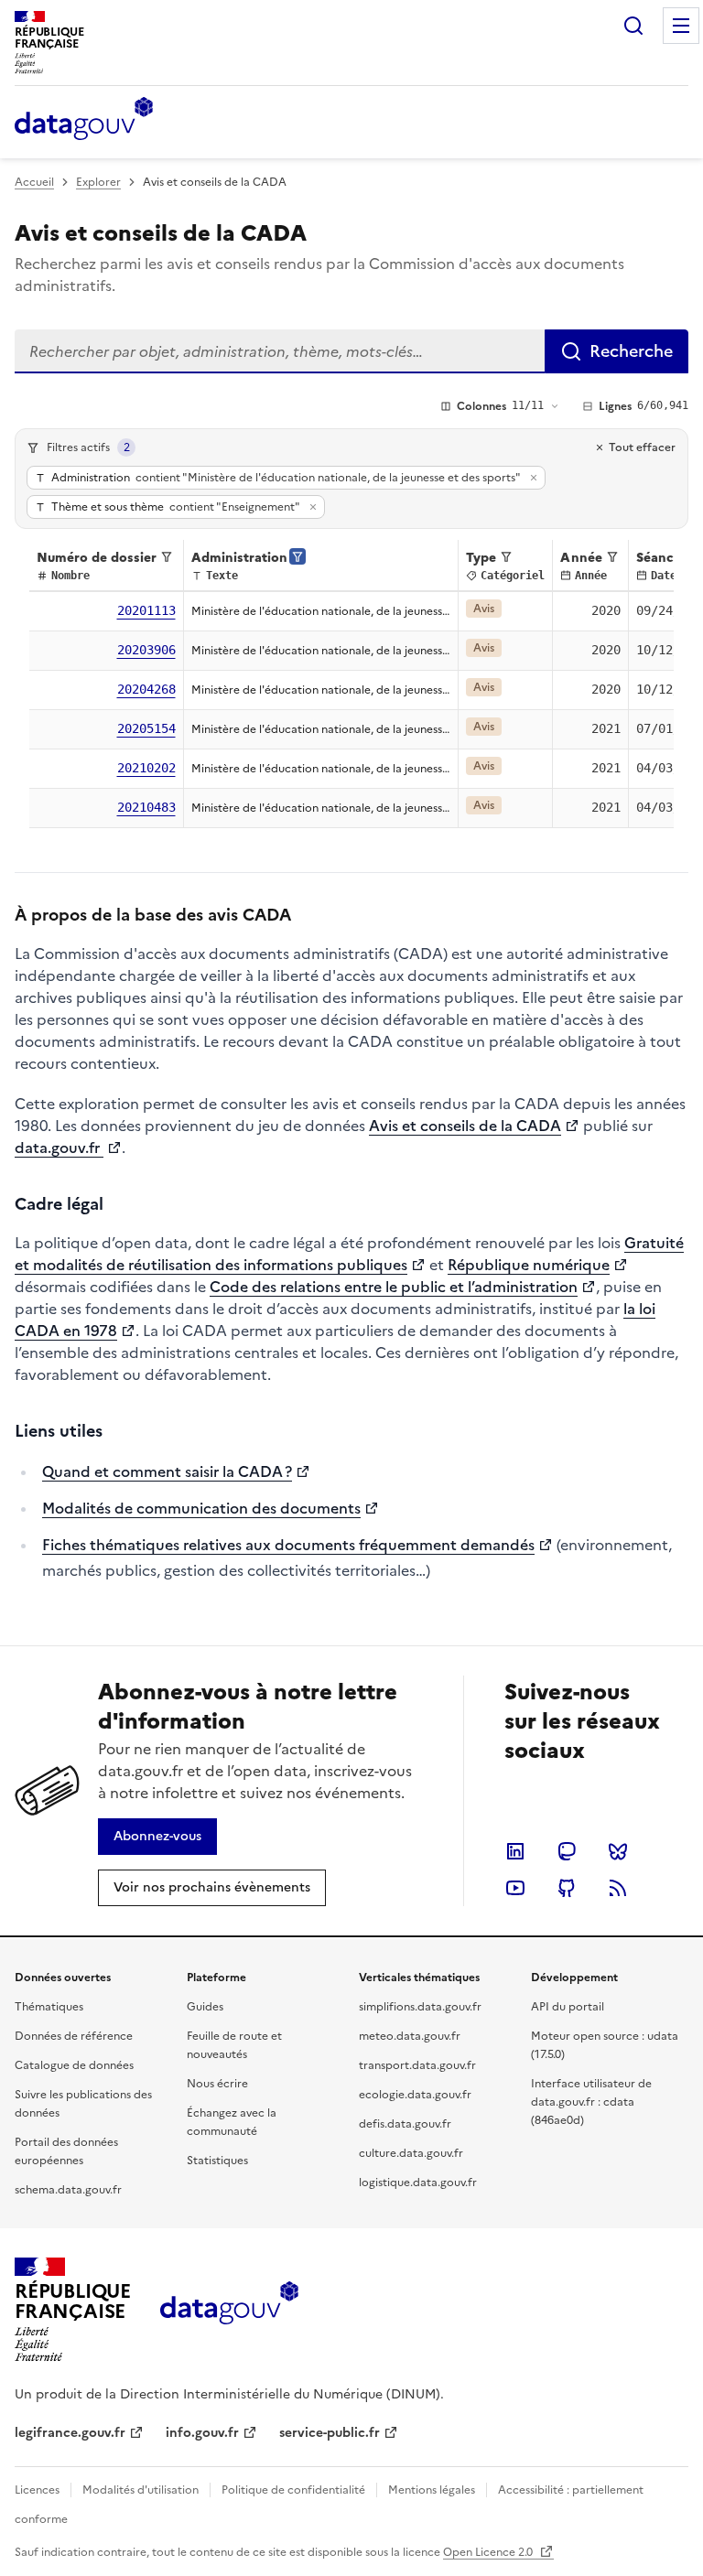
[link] (157, 1837)
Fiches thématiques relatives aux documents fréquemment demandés (288, 1545)
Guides (205, 2007)
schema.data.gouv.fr (68, 2190)
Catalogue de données (74, 2065)
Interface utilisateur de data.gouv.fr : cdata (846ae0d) (591, 2102)
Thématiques (49, 2007)
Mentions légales (432, 2490)
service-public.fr (330, 2433)
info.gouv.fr (202, 2433)
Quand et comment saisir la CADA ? (167, 1471)
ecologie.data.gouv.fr (415, 2095)
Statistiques (217, 2161)
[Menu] (681, 26)
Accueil (34, 182)
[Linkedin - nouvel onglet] (515, 1851)
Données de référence (74, 2036)
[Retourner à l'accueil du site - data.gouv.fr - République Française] (229, 2310)
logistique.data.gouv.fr (418, 2183)
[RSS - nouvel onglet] (618, 1888)
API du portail (568, 2007)
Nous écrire (217, 2084)
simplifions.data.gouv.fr (420, 2007)
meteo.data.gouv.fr (410, 2036)
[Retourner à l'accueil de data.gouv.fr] (84, 120)
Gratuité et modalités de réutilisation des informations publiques (349, 1254)
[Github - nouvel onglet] (567, 1888)
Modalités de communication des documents (201, 1508)
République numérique (529, 1265)
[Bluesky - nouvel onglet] (618, 1851)
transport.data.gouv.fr (417, 2065)
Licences (37, 2490)
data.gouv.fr (59, 1148)
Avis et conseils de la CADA (465, 1126)
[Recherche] (633, 26)
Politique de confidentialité (293, 2490)
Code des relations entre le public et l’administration (394, 1287)
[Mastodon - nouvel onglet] (567, 1851)
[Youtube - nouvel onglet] (515, 1888)
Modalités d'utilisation (141, 2490)
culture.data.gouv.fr (411, 2153)
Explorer (98, 182)
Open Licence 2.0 (489, 2552)
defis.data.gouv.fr (405, 2124)
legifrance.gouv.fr (70, 2433)
